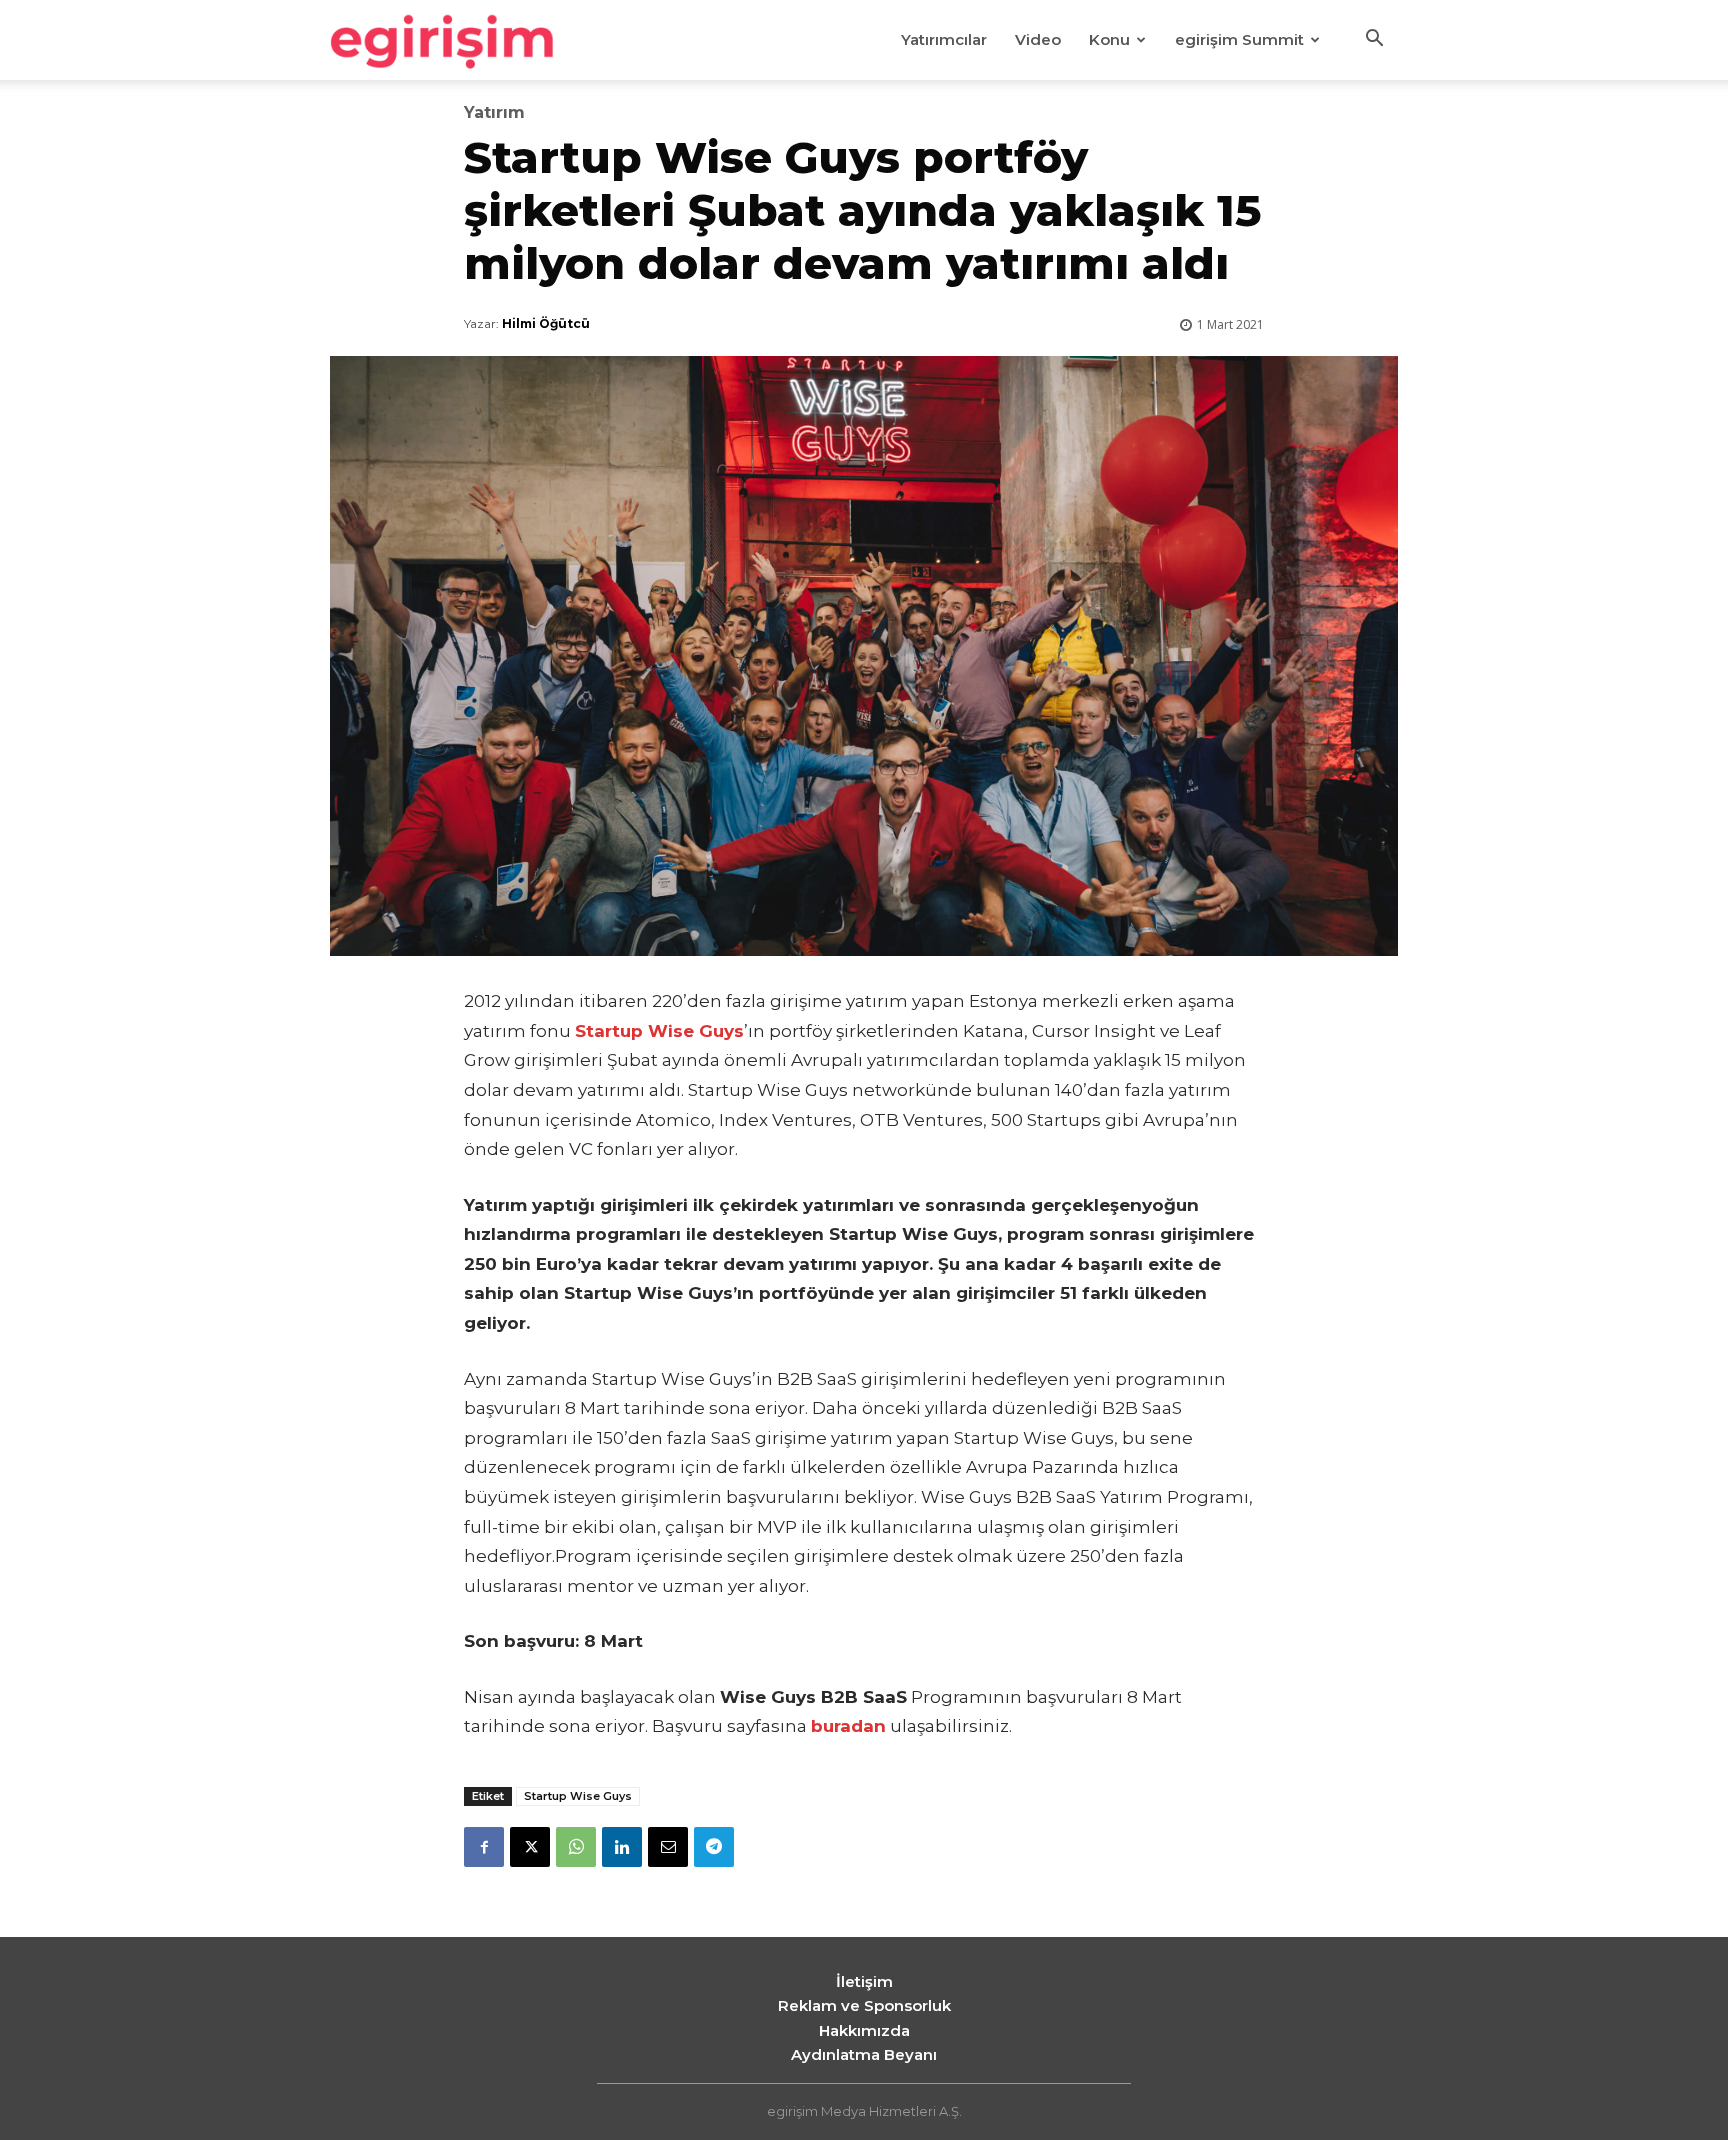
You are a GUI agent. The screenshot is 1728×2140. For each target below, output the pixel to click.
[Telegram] (714, 1847)
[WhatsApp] (576, 1847)
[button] (1374, 41)
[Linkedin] (622, 1847)
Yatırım (494, 113)
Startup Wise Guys (578, 1796)
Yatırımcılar (944, 39)
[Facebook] (484, 1847)
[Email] (668, 1847)
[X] (530, 1847)
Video (1038, 39)
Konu (1109, 39)
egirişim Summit (1239, 39)
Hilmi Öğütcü (546, 323)
